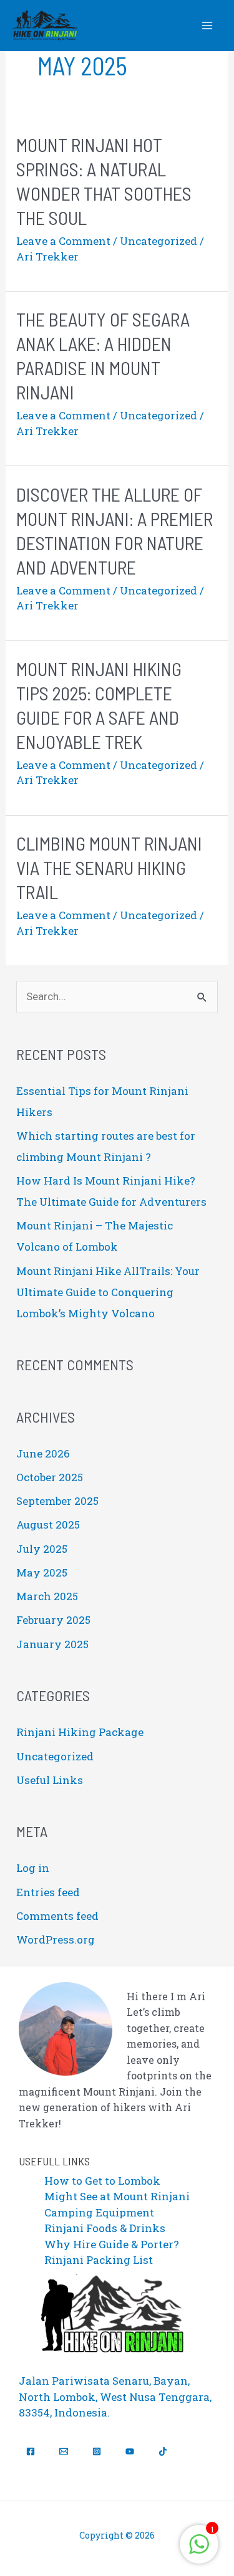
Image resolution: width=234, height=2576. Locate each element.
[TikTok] (163, 2451)
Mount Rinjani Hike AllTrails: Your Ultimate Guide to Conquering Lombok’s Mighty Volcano (108, 1292)
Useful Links (50, 1780)
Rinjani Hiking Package (80, 1732)
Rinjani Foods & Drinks (105, 2228)
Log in (33, 1868)
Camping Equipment (99, 2212)
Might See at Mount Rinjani (117, 2196)
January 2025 (52, 1644)
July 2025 (42, 1549)
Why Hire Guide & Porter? (112, 2244)
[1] (199, 2550)
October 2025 (50, 1477)
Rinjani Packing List (99, 2260)
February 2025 (53, 1620)
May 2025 (42, 1572)
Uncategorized (158, 241)
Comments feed (57, 1916)
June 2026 (43, 1453)
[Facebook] (31, 2451)
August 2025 (48, 1524)
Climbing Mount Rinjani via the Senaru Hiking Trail (109, 867)
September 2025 (57, 1501)
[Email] (64, 2451)
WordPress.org (56, 1939)
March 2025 (47, 1596)
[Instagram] (97, 2451)
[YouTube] (130, 2451)
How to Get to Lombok (102, 2181)
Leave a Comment (63, 241)
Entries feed (48, 1892)
